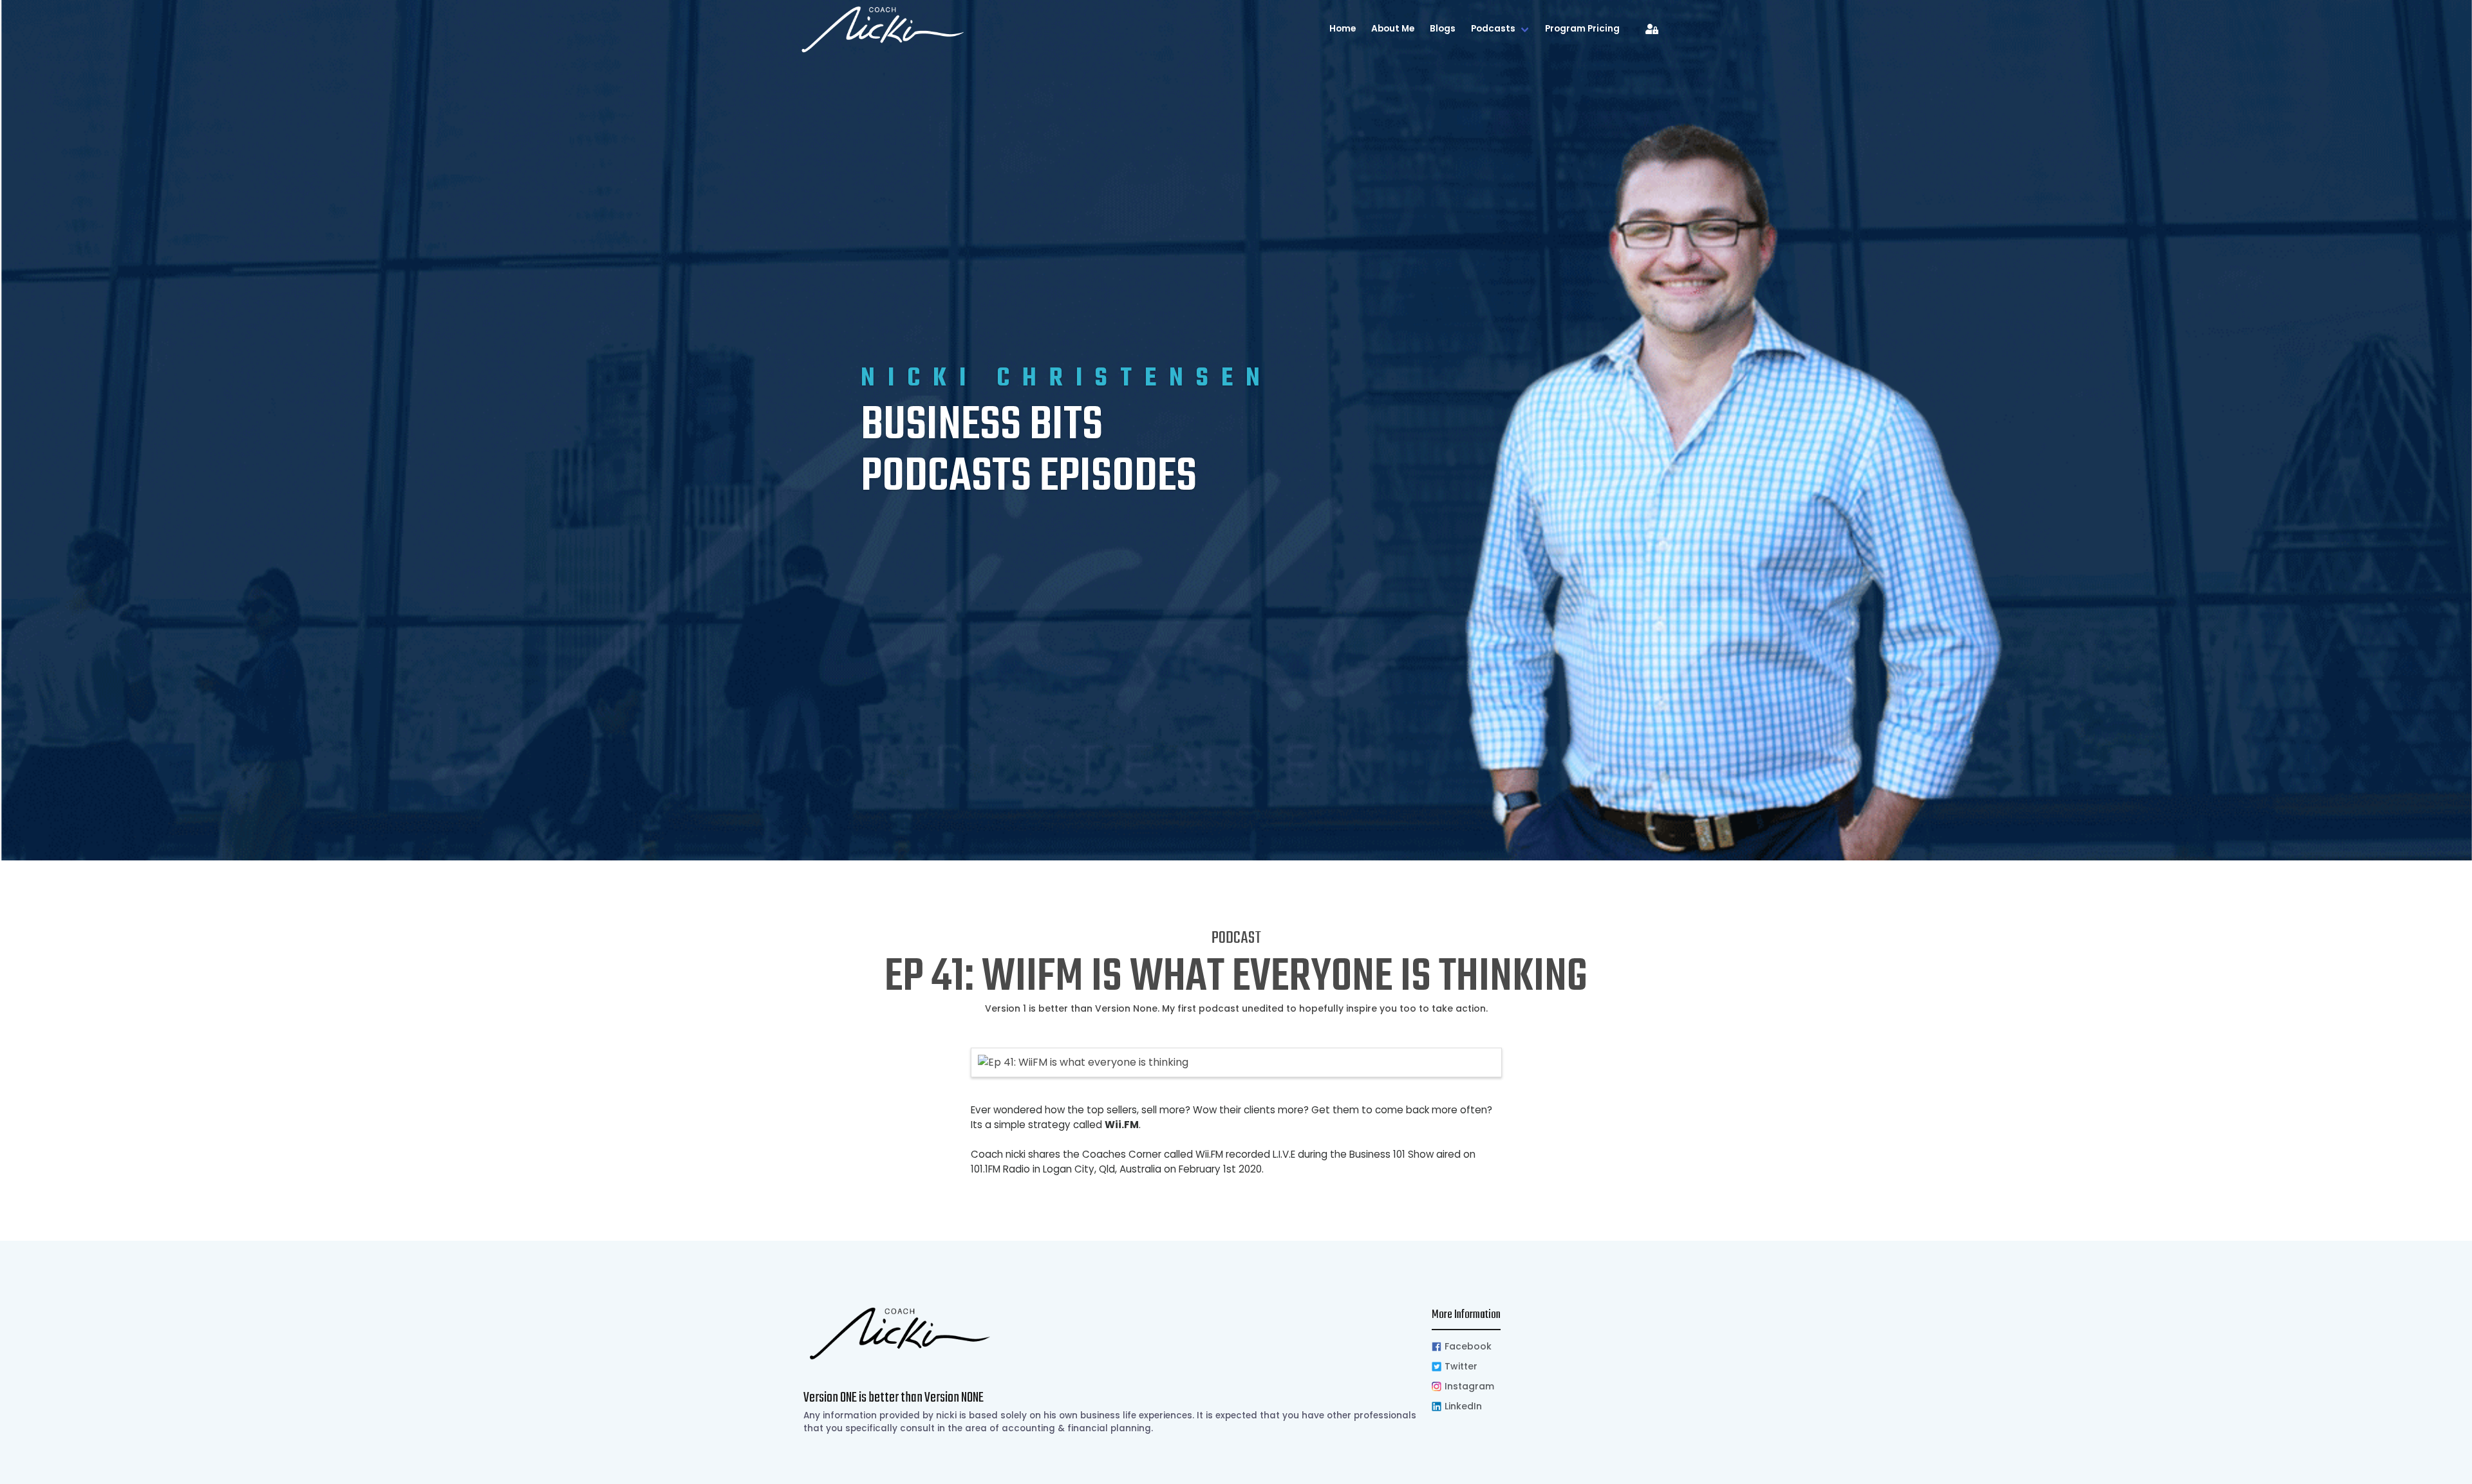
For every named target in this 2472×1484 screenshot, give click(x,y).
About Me (1393, 29)
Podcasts (1493, 29)
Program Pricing (1582, 29)
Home (1343, 29)
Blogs (1443, 29)
